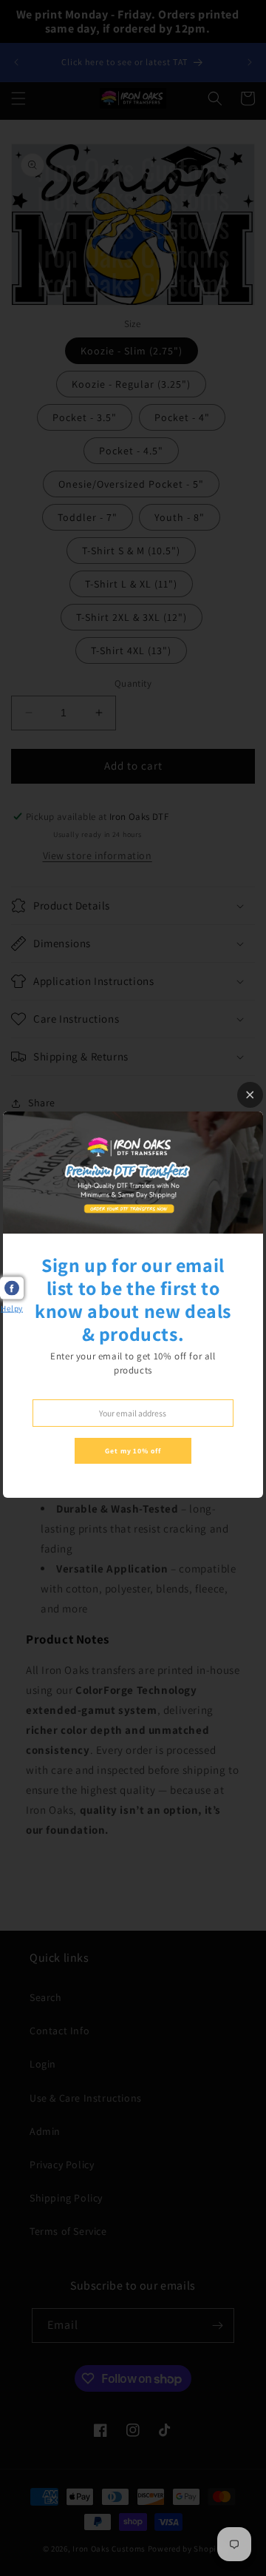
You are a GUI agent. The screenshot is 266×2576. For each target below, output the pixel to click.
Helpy (12, 1308)
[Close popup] (250, 1095)
